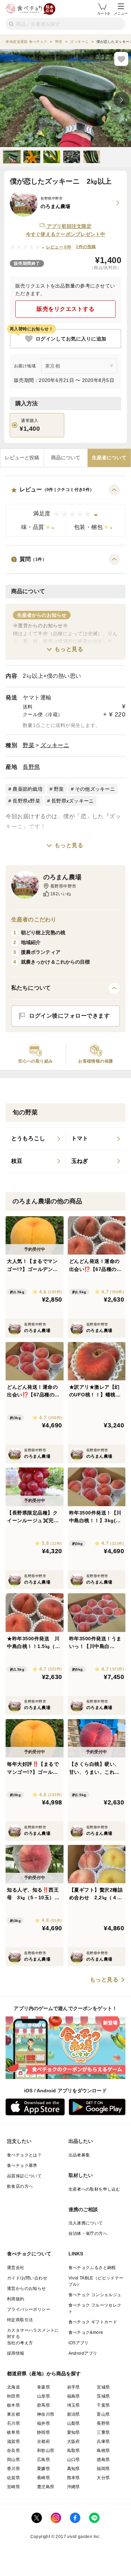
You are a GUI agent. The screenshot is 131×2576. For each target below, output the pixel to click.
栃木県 (13, 2405)
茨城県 (103, 2396)
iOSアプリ (79, 2343)
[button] (65, 511)
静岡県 (43, 2432)
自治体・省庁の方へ (88, 2233)
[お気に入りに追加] (121, 59)
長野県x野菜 (26, 801)
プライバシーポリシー (29, 2309)
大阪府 (74, 2441)
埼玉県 (74, 2405)
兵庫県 (103, 2441)
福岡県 (103, 2469)
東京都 (13, 2414)
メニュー (121, 13)
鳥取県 (74, 2451)
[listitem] (36, 1139)
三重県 (103, 2432)
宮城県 (103, 2387)
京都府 (43, 2441)
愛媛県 (43, 2469)
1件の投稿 (86, 247)
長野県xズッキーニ (72, 801)
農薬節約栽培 (28, 789)
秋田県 (13, 2396)
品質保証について (24, 2176)
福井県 (43, 2423)
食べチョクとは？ (24, 2155)
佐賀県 (13, 2478)
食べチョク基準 (22, 2165)
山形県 (43, 2396)
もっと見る (69, 649)
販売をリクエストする (65, 309)
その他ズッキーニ (95, 789)
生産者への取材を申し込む (94, 2189)
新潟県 (74, 2414)
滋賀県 (13, 2441)
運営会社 (16, 2268)
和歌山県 (46, 2451)
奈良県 (13, 2451)
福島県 (74, 2396)
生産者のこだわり (34, 919)
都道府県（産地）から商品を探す (44, 2374)
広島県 (43, 2460)
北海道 (13, 2387)
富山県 (103, 2414)
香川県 (13, 2469)
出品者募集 (79, 2155)
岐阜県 (13, 2432)
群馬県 (43, 2405)
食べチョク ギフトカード (93, 2322)
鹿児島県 (46, 2487)
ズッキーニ (55, 745)
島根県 (103, 2451)
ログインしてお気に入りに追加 (71, 339)
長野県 (31, 767)
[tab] (22, 458)
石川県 (13, 2423)
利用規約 (16, 2299)
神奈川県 (46, 2414)
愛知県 (74, 2432)
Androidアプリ (83, 2353)
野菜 (28, 745)
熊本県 (74, 2478)
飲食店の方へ (20, 2186)
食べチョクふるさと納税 (92, 2268)
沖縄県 (74, 2487)
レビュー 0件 (59, 247)
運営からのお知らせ (27, 2288)
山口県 (74, 2460)
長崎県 (43, 2478)
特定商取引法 (20, 2320)
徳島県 (103, 2460)
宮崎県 (13, 2487)
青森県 (43, 2387)
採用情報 (16, 2353)
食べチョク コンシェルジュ (95, 2295)
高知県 (74, 2469)
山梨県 (74, 2423)
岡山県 (13, 2460)
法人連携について (86, 2223)
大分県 (103, 2478)
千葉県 (103, 2405)
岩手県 (74, 2387)
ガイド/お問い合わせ (27, 2278)
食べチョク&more (86, 2332)
